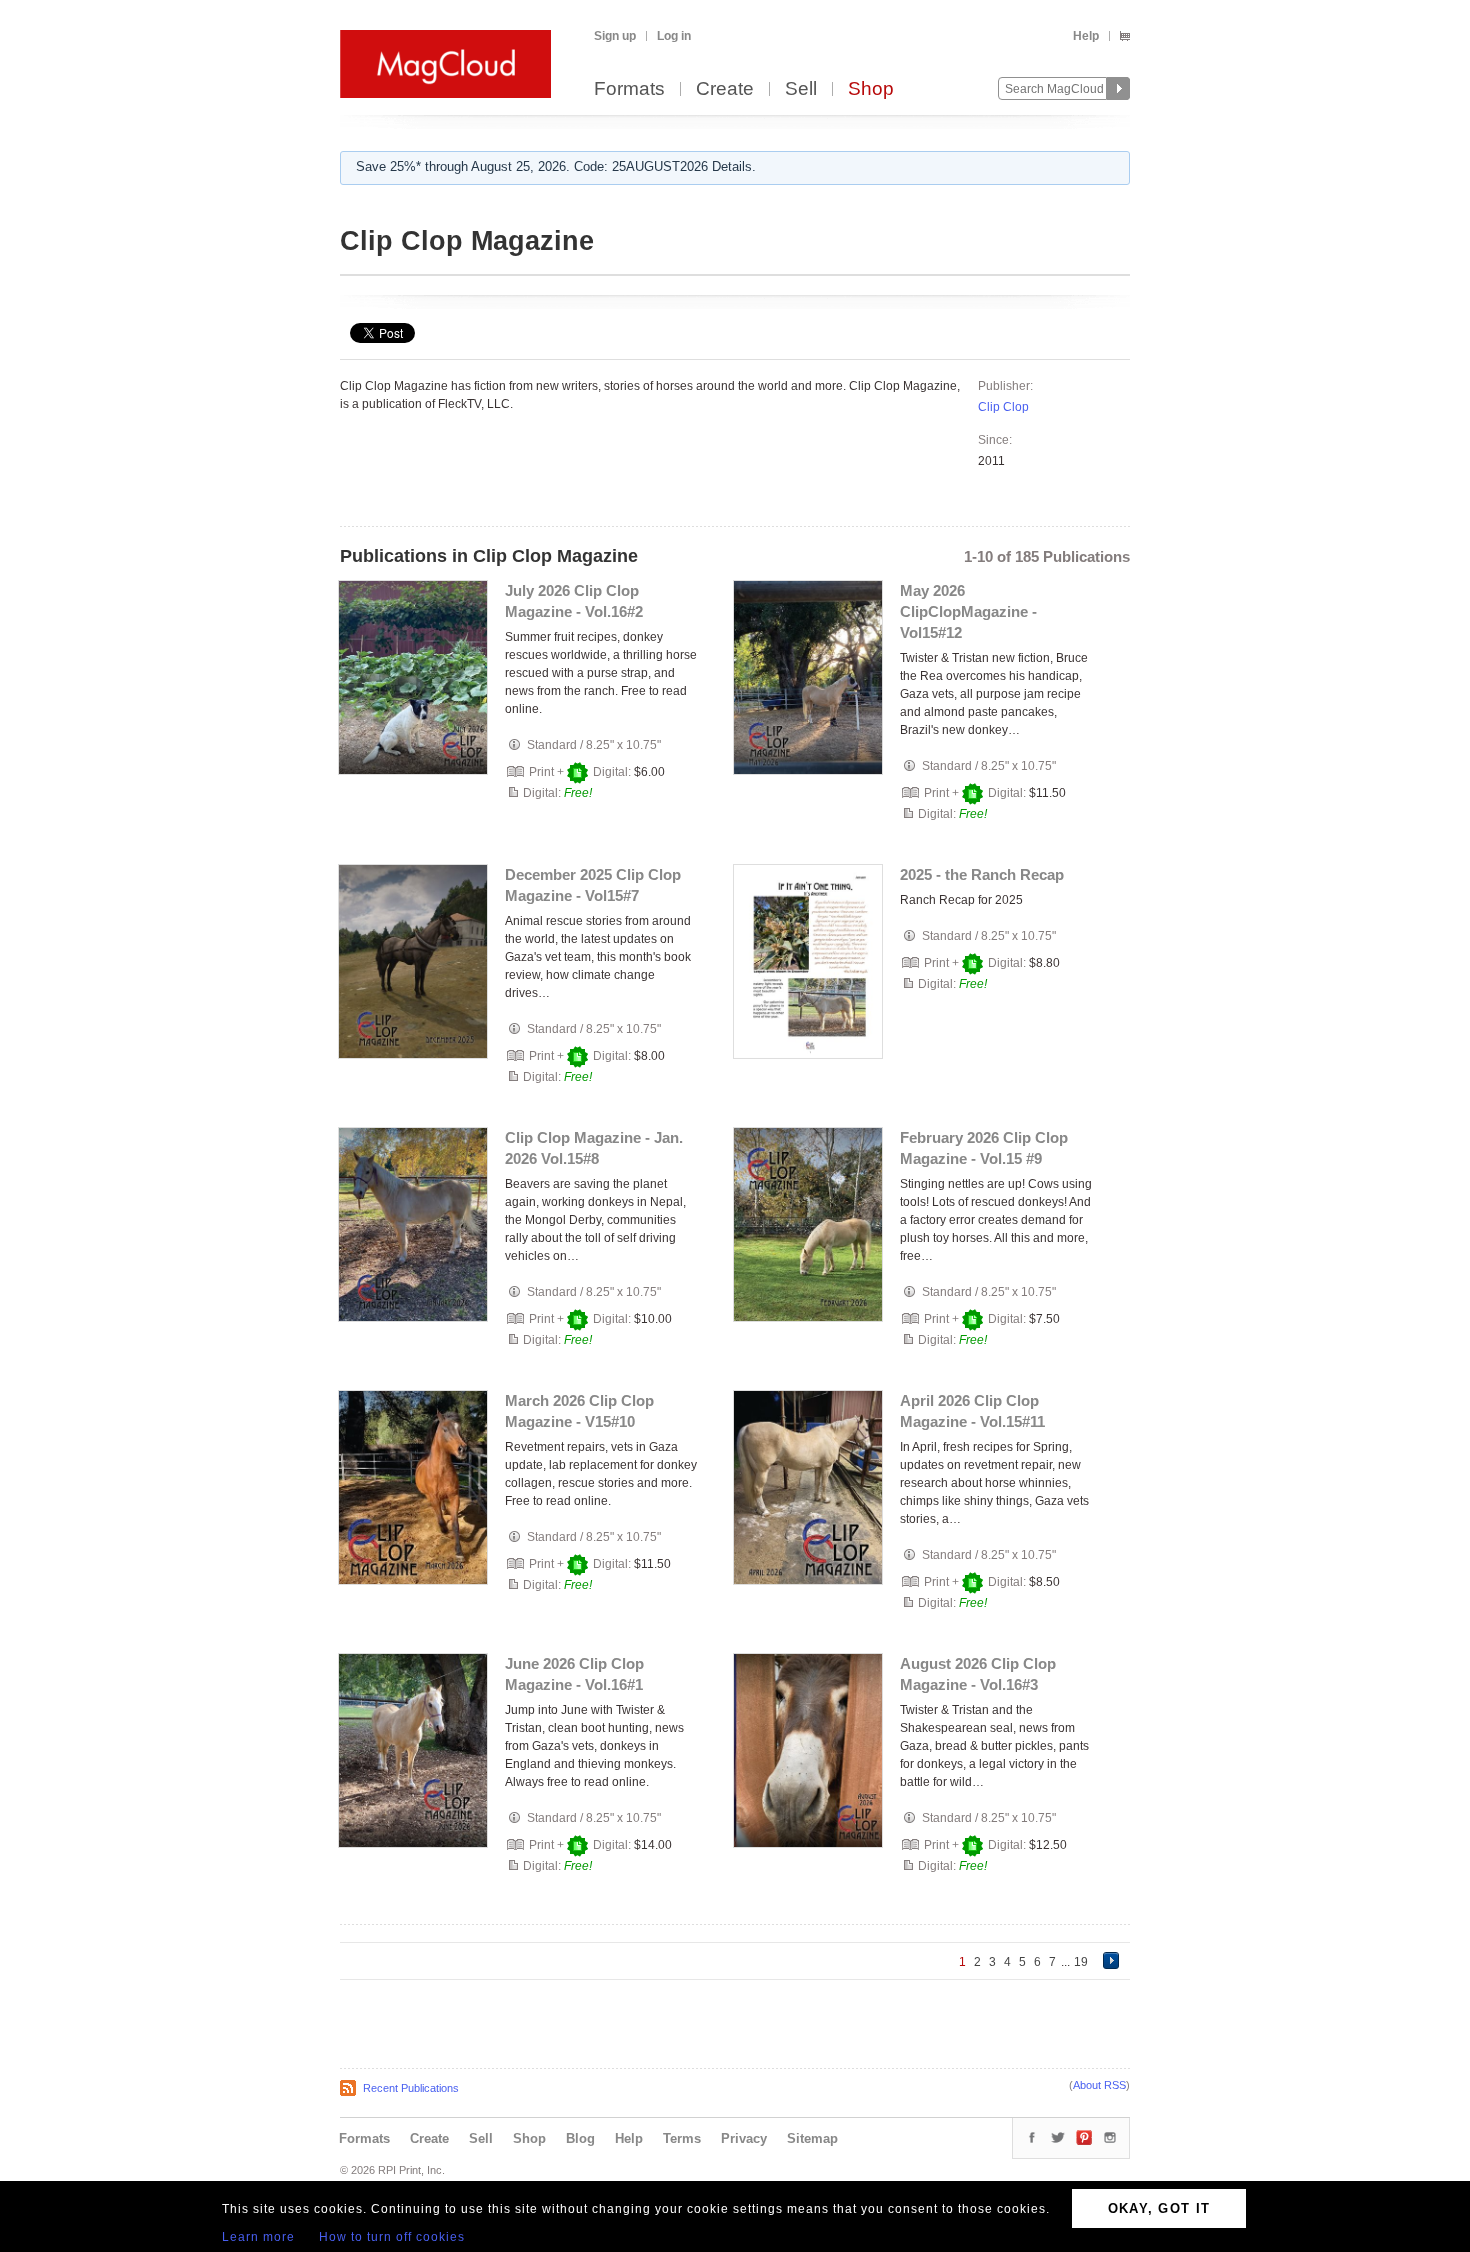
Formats (629, 89)
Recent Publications (411, 2088)
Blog (580, 2138)
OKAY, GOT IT (1159, 2208)
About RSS (1099, 2085)
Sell (801, 89)
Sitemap (812, 2138)
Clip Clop (1003, 407)
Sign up (615, 36)
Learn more (258, 2237)
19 (1081, 1962)
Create (725, 89)
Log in (674, 36)
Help (1086, 36)
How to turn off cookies (392, 2237)
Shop (871, 89)
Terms (682, 2138)
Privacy (744, 2138)
